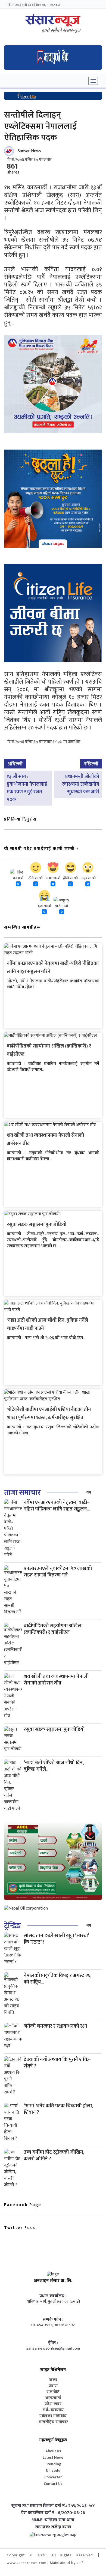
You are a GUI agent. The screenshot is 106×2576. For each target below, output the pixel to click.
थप (89, 1492)
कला (53, 2380)
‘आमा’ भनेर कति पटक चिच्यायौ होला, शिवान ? (58, 2109)
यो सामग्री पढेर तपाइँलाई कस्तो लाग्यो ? (42, 849)
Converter (53, 2477)
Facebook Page (23, 2205)
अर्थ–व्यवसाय (53, 2410)
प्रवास (53, 2386)
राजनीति (53, 2392)
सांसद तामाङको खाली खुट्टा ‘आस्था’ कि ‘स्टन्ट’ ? (56, 1939)
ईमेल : (53, 2343)
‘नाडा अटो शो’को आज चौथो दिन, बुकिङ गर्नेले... (54, 1766)
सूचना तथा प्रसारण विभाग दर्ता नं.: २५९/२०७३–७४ (53, 2506)
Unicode (53, 2471)
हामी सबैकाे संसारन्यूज (61, 31)
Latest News (53, 2457)
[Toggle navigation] (93, 81)
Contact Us (53, 2484)
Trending (53, 2464)
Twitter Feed (20, 2228)
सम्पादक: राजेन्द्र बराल (53, 2527)
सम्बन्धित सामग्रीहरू (22, 927)
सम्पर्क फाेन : (53, 2320)
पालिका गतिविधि (53, 2416)
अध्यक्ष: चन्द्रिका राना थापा (53, 2520)
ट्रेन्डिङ (12, 1926)
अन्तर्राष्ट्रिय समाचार (53, 2422)
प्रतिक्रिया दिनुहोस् (20, 819)
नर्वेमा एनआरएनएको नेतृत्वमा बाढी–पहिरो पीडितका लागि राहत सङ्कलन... (57, 1506)
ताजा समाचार (22, 1493)
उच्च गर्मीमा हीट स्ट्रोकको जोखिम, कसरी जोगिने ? (54, 2155)
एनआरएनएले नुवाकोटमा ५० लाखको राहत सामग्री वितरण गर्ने (58, 1572)
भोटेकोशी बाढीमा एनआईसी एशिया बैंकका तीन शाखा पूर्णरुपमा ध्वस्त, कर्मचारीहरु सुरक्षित (49, 1414)
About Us (53, 2451)
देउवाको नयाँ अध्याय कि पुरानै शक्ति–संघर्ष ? (58, 2063)
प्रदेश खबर (53, 2404)
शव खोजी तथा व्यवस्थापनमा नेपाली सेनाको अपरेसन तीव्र (56, 1680)
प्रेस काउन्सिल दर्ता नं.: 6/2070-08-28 (53, 2513)
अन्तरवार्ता (53, 2398)
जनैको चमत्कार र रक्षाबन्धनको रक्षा (55, 2026)
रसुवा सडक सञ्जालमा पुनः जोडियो (37, 1225)
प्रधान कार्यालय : (53, 2296)
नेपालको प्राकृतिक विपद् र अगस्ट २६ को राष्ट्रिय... (57, 1979)
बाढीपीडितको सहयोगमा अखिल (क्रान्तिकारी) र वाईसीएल (53, 1629)
